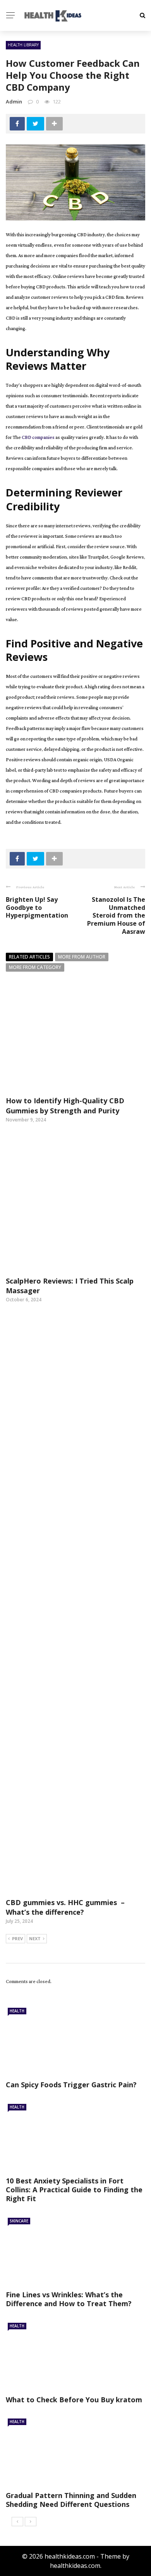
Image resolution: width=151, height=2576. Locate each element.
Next (35, 1938)
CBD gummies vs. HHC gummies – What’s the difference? (65, 1907)
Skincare (19, 2221)
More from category (35, 967)
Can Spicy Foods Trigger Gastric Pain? (71, 2085)
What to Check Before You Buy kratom (74, 2400)
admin (14, 102)
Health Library (23, 45)
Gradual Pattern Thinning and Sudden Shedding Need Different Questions (71, 2500)
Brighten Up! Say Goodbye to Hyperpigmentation (37, 908)
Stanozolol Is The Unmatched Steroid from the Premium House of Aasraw (116, 915)
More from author (82, 957)
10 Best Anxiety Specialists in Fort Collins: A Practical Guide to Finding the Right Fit (74, 2190)
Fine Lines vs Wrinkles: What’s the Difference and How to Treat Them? (69, 2299)
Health (17, 2011)
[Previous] (17, 2522)
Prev (17, 1938)
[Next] (31, 2522)
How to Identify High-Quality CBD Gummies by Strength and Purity (65, 1105)
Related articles (29, 957)
